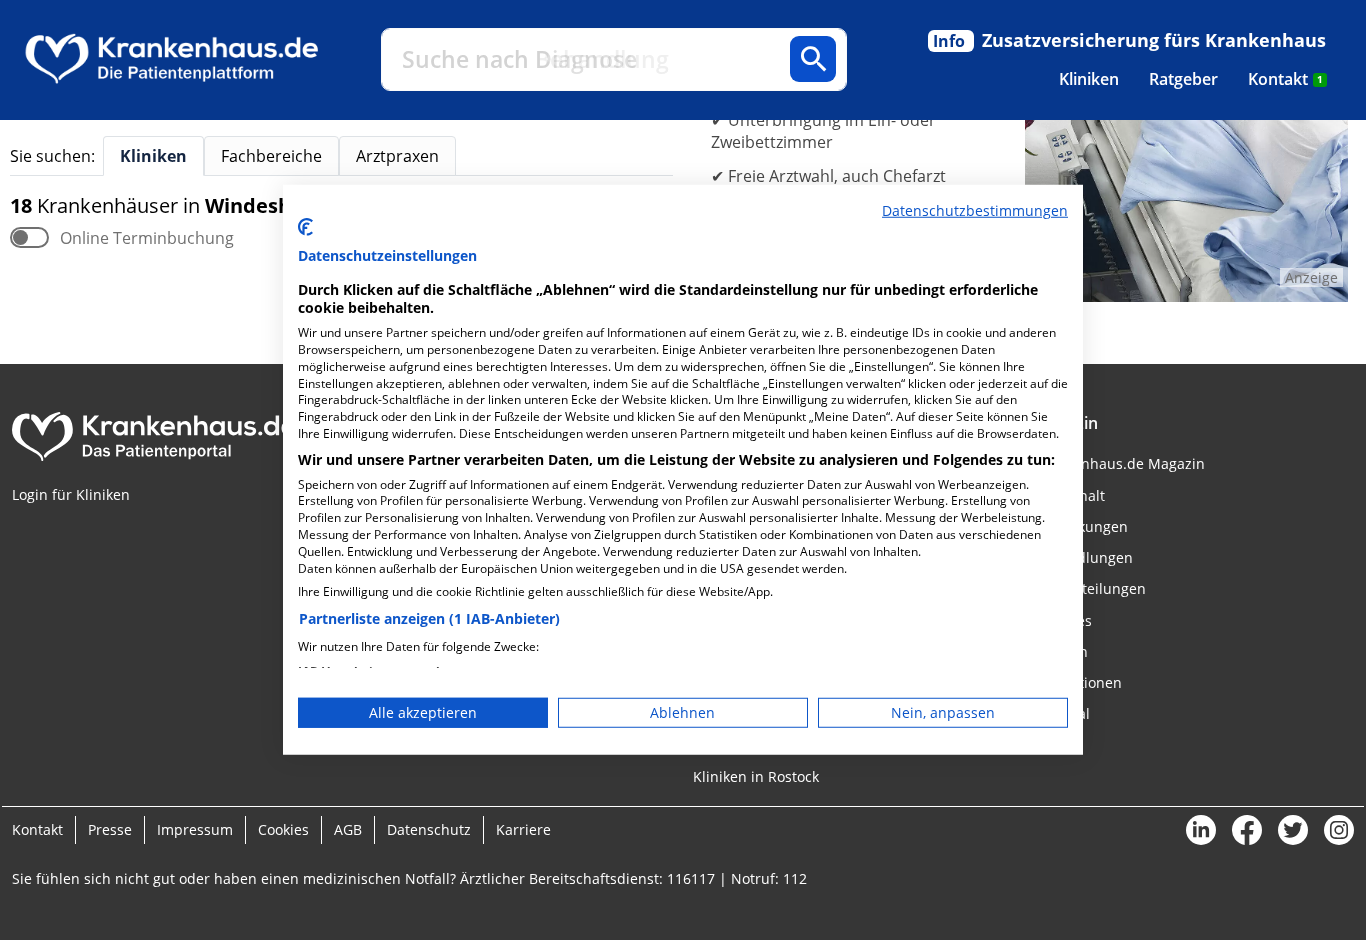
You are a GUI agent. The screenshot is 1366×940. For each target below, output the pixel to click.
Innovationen (1078, 682)
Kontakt (1285, 79)
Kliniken (1089, 79)
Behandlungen (1083, 557)
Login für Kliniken (71, 494)
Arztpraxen (397, 156)
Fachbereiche (271, 156)
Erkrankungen (1081, 526)
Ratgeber (1183, 79)
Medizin (1061, 651)
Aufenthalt (1069, 495)
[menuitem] (1089, 79)
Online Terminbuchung (147, 238)
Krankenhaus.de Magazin (1119, 463)
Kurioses (1063, 620)
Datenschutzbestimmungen (975, 210)
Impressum (195, 829)
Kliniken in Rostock (756, 776)
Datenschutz (429, 829)
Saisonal (1062, 713)
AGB (348, 829)
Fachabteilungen (1090, 588)
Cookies (283, 829)
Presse (110, 829)
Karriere (523, 829)
